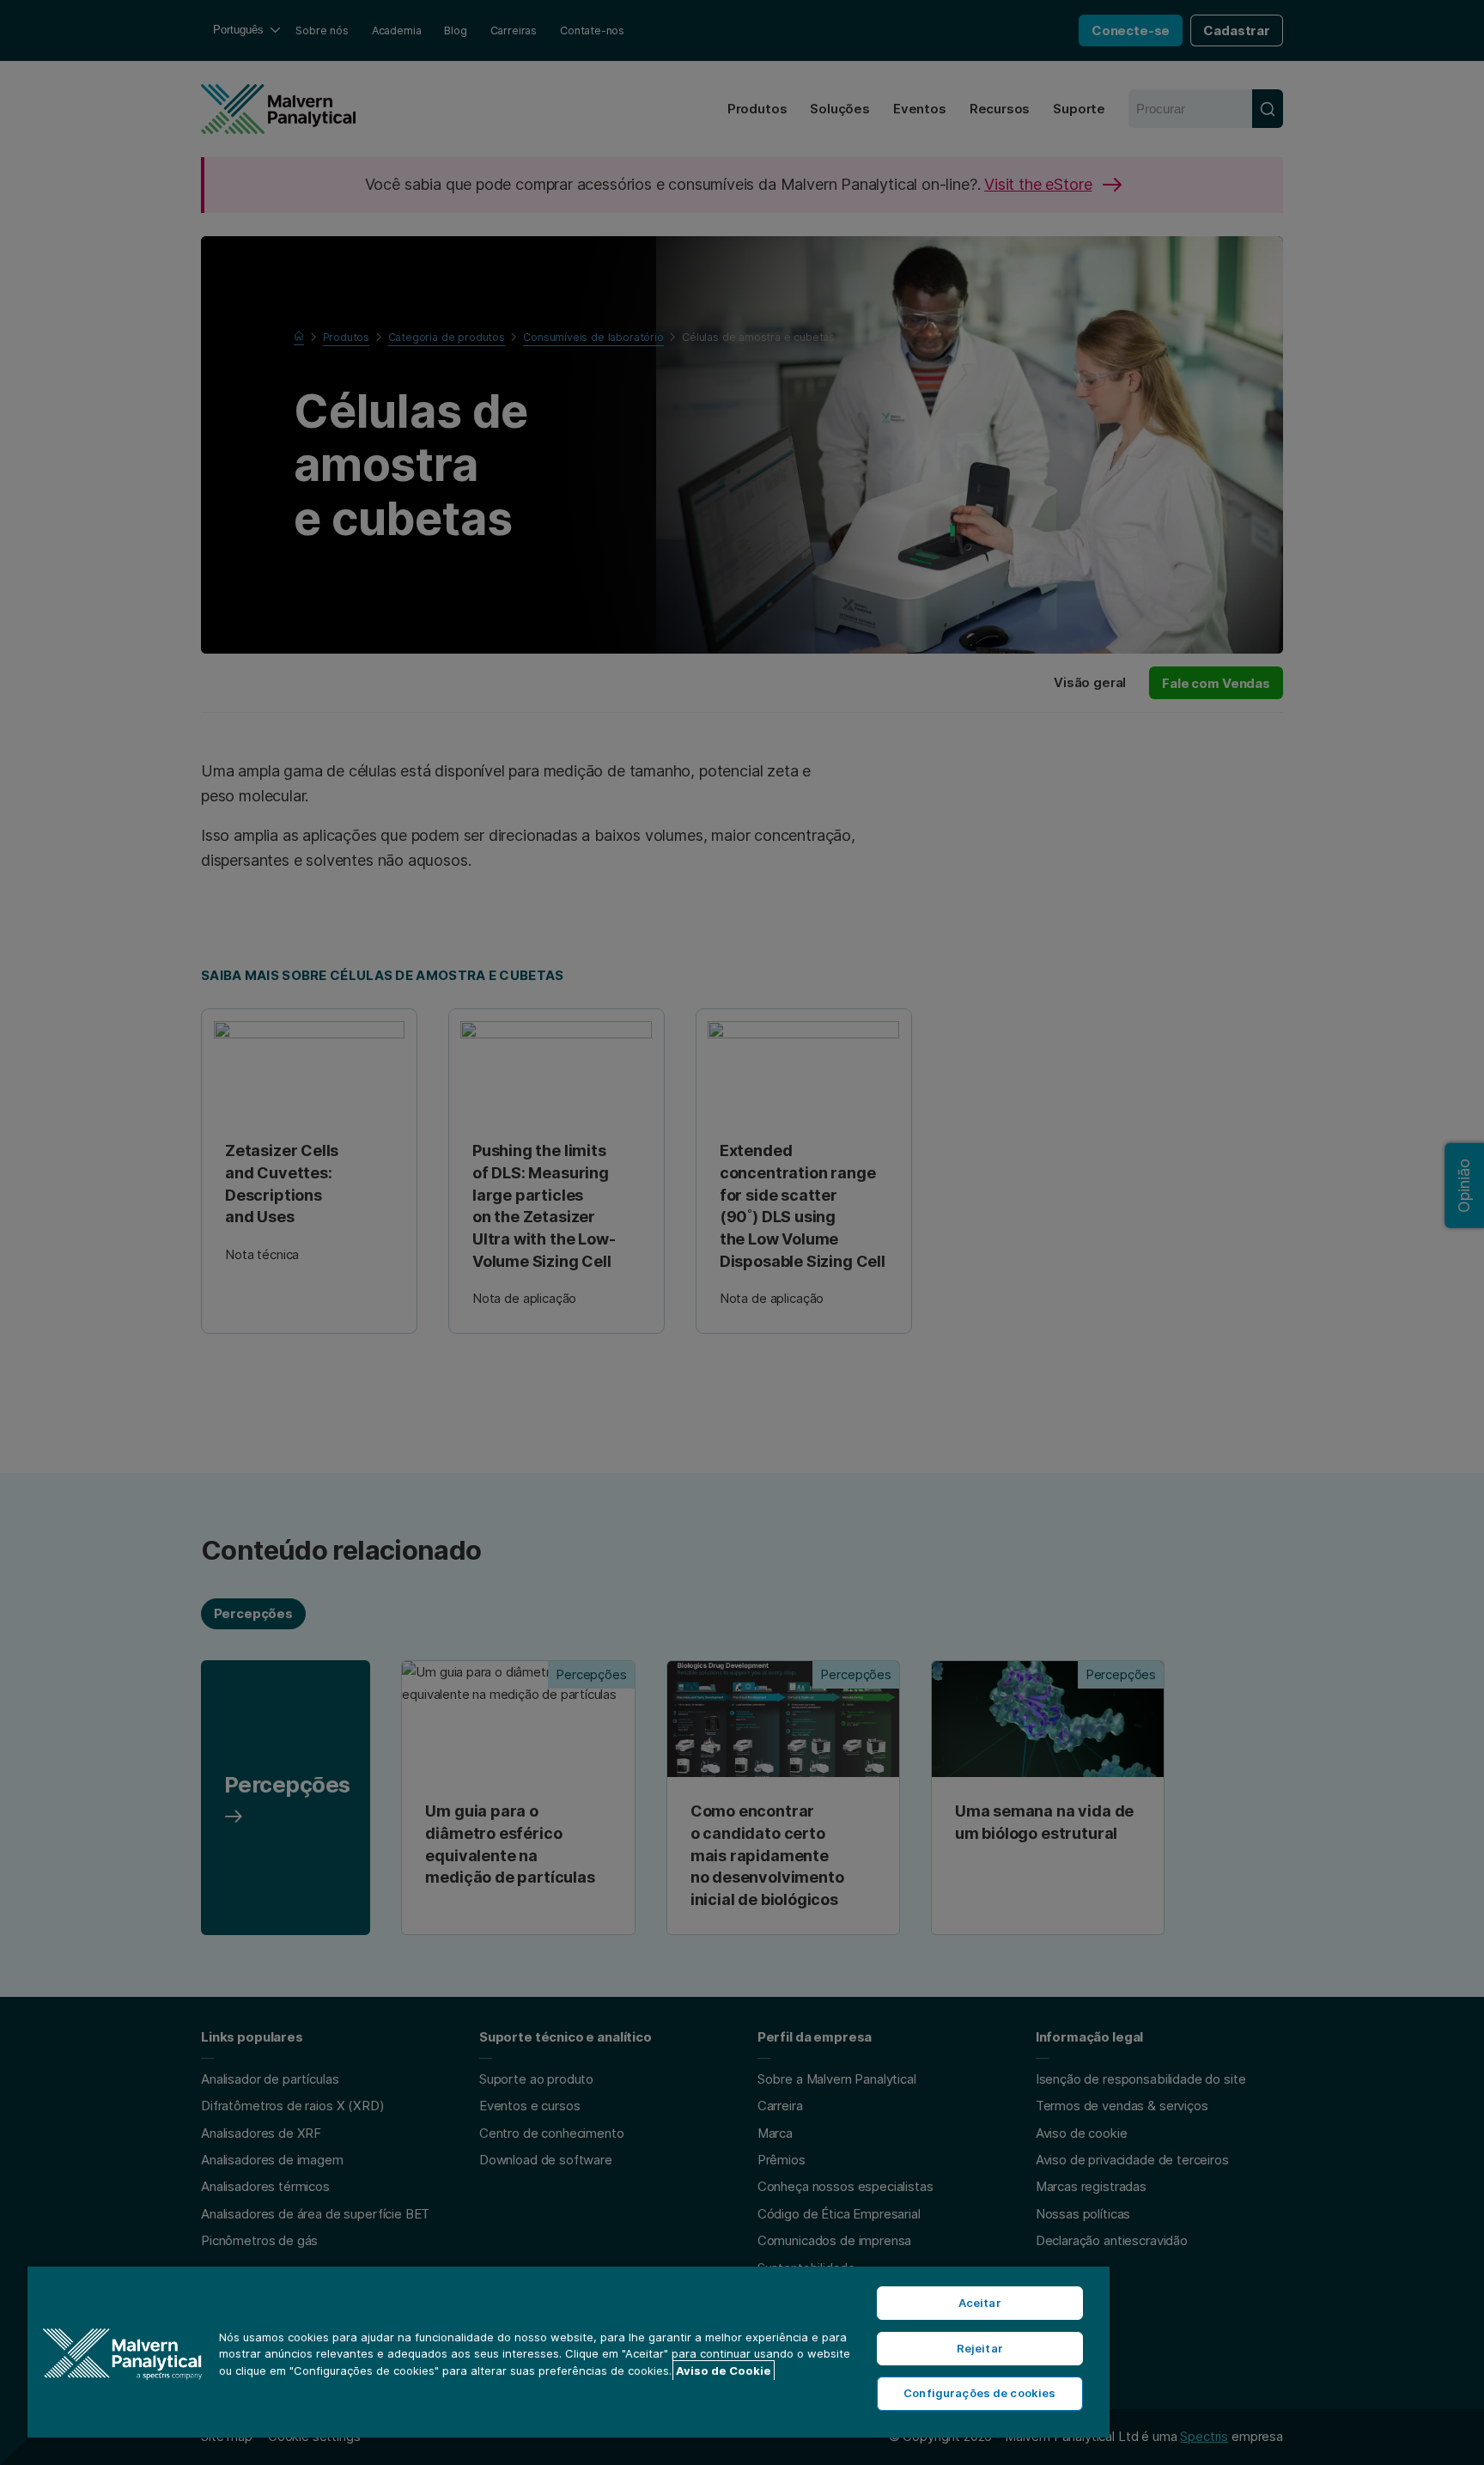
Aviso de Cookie (724, 2371)
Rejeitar (980, 2348)
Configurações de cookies (979, 2393)
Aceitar (980, 2303)
